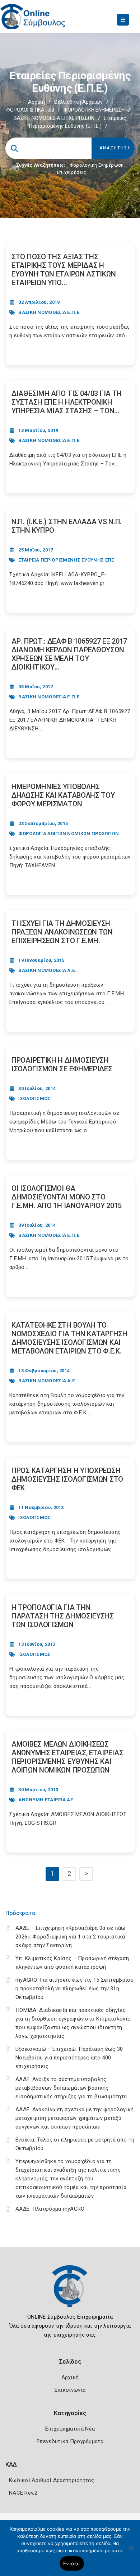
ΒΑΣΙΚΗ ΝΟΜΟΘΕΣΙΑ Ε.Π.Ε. (50, 312)
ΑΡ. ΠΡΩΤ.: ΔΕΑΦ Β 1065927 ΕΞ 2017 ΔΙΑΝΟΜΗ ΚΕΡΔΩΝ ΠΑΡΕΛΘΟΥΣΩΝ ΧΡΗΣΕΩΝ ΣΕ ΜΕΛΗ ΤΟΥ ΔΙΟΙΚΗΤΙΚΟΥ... (69, 654)
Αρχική (36, 102)
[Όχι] (131, 2552)
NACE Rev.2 (23, 2493)
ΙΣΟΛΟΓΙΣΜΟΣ (34, 1098)
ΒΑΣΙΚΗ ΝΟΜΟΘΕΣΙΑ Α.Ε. (47, 970)
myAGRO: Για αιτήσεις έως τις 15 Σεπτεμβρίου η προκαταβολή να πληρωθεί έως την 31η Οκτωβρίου (74, 1989)
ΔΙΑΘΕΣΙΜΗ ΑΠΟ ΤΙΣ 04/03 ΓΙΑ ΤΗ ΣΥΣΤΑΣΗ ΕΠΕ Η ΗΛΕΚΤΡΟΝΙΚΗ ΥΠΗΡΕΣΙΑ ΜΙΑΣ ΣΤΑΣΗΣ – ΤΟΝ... (67, 402)
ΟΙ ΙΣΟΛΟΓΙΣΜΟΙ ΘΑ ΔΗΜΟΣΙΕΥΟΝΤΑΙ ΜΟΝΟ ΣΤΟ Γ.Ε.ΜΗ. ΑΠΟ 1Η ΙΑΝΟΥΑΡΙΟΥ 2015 (67, 1197)
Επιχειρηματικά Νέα (70, 2429)
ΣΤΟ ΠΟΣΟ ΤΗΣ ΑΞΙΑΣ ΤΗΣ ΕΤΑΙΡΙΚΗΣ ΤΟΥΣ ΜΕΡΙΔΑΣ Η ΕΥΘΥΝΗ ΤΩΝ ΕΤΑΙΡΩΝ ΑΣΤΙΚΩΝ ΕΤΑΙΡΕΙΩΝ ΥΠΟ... (64, 270)
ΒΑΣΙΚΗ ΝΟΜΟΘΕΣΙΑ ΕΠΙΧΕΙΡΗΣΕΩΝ (54, 118)
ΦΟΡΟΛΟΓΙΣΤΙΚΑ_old (30, 110)
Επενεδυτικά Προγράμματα (70, 2441)
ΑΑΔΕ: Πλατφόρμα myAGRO (50, 2209)
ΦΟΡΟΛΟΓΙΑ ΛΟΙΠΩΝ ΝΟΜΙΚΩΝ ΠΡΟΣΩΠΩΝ (69, 834)
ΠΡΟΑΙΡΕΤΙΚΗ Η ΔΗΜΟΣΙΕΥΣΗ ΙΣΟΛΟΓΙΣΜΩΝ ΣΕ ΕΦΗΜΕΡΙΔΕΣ (62, 1064)
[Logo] (70, 2292)
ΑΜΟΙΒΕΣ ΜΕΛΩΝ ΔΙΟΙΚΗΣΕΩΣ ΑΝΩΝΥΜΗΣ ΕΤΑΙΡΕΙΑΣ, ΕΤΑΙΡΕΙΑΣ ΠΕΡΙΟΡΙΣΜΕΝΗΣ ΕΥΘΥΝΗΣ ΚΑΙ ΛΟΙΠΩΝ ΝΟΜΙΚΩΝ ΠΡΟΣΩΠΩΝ (67, 1757)
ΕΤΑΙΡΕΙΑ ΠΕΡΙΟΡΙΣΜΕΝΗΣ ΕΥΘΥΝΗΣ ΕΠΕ (66, 560)
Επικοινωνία (70, 2390)
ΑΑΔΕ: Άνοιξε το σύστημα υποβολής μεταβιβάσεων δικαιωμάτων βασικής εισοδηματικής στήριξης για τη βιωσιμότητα (71, 2088)
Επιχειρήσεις (72, 172)
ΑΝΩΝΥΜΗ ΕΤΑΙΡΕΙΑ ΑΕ (46, 1800)
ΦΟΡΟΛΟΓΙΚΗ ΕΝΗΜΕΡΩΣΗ (94, 110)
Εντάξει (72, 2563)
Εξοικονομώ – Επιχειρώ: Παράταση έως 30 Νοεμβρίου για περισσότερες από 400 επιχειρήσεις (69, 2058)
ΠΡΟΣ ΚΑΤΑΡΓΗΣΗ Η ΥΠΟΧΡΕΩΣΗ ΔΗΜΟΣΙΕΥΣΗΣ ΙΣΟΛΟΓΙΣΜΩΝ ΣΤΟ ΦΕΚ (67, 1479)
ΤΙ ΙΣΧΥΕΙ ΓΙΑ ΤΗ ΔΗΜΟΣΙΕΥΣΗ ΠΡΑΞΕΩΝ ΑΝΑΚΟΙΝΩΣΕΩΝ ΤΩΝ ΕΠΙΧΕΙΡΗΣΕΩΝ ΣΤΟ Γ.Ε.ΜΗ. (62, 932)
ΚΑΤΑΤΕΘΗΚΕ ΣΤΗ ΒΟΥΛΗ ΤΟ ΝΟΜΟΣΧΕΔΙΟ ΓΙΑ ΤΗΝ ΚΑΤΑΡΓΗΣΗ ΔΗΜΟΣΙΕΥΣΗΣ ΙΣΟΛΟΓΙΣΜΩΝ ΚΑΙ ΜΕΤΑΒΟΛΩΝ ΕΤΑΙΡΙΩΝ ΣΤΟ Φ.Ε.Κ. (69, 1338)
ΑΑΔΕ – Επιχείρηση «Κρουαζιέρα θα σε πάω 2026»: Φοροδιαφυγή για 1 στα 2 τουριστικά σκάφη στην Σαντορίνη (71, 1937)
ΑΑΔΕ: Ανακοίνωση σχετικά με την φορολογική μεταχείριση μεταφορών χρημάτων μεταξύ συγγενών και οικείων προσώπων (75, 2118)
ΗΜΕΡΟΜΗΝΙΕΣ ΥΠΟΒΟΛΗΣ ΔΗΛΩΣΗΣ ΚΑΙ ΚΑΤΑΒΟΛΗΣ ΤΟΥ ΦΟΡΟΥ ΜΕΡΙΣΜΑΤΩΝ (63, 795)
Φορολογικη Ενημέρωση (97, 165)
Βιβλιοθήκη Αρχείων (78, 102)
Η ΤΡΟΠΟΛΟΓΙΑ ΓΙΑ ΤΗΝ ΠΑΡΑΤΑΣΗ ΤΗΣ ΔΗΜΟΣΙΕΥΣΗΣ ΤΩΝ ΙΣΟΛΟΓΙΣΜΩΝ (63, 1616)
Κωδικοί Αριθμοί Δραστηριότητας (52, 2480)
